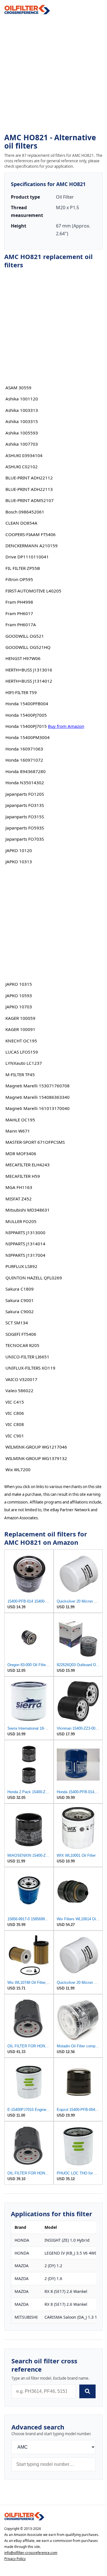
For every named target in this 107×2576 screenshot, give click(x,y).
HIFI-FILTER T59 (21, 692)
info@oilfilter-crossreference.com (31, 2553)
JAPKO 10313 (19, 862)
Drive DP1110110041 (27, 557)
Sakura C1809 (20, 1289)
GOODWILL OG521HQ (28, 647)
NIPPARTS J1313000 (25, 1232)
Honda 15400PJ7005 (26, 715)
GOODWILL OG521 (25, 636)
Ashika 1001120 (22, 399)
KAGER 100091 (20, 1029)
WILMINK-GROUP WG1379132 (36, 1458)
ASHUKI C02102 (22, 467)
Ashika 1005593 (22, 433)
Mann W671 (18, 1131)
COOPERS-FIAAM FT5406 (31, 534)
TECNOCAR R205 (22, 1345)
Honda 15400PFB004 (27, 704)
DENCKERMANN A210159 (32, 546)
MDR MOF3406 (21, 1153)
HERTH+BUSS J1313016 (29, 670)
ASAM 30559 (18, 388)
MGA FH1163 (19, 1187)
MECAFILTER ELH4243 (28, 1165)
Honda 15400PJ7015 (26, 726)
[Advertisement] (53, 74)
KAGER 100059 (20, 1018)
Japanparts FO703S (25, 839)
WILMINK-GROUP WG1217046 (36, 1447)
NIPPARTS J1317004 (25, 1255)
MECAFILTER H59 (23, 1176)
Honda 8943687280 (26, 771)
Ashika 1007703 (22, 444)
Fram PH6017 (19, 613)
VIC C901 (15, 1436)
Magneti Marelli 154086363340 (38, 1097)
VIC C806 (15, 1413)
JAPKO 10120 (19, 850)
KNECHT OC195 (21, 1041)
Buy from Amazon (66, 726)
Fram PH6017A (21, 625)
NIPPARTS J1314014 (25, 1244)
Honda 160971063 (24, 749)
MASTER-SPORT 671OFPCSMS (35, 1142)
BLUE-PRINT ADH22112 (29, 478)
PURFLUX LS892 (21, 1266)
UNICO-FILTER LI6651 (27, 1357)
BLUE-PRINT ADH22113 (29, 489)
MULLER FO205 (21, 1221)
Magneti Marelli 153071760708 (38, 1086)
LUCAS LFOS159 (22, 1052)
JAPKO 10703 (19, 1007)
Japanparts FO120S (25, 794)
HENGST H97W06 (23, 658)
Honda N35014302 (25, 783)
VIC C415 (15, 1402)
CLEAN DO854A (21, 523)
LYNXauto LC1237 (24, 1063)
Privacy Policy (15, 2559)
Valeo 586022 (19, 1390)
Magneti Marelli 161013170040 (38, 1108)
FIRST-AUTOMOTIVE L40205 (33, 591)
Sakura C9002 (20, 1311)
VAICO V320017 (21, 1379)
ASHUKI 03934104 (24, 455)
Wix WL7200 (18, 1469)
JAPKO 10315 (19, 984)
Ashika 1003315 (22, 421)
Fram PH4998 (19, 602)
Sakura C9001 (20, 1300)
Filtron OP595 (19, 579)
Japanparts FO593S (25, 828)
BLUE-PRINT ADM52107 (30, 500)
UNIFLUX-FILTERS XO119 (30, 1368)
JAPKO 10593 (19, 995)
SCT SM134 (17, 1323)
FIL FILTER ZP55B (23, 568)
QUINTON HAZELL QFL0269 (34, 1278)
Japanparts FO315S (25, 817)
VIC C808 (15, 1424)
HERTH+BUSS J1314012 (29, 681)
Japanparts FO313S (25, 805)
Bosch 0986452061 (25, 512)
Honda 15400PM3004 (28, 737)
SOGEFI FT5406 (21, 1334)
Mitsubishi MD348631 (28, 1210)
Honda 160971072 (24, 760)
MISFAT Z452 (19, 1199)
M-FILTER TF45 (20, 1074)
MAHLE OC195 (20, 1120)
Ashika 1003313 (22, 410)
